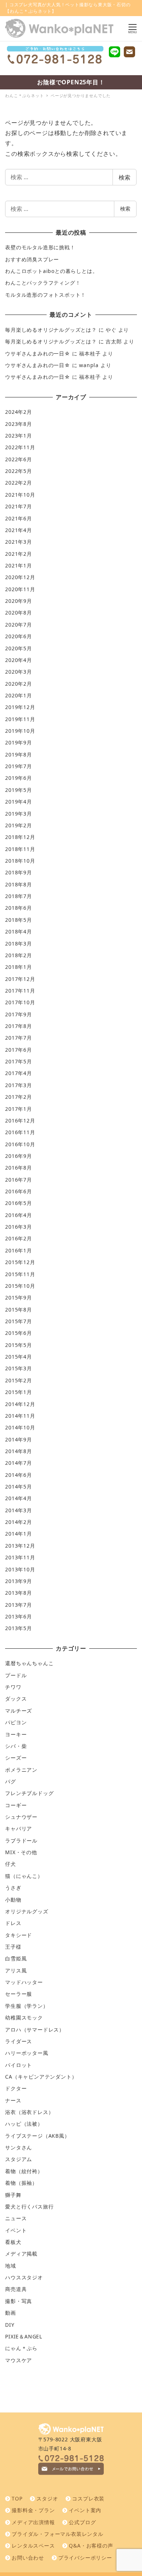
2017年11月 (20, 991)
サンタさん (19, 2147)
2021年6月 (19, 518)
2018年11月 (20, 849)
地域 (11, 2266)
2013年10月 (20, 1569)
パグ (11, 1781)
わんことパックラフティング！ (43, 283)
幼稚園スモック (24, 2017)
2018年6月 (19, 908)
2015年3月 (19, 1368)
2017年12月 (20, 979)
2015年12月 (20, 1262)
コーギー (16, 1805)
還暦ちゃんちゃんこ (29, 1663)
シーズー (16, 1758)
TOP (17, 2498)
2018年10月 (20, 861)
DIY (10, 2325)
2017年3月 (19, 1085)
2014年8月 (19, 1451)
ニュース (16, 2218)
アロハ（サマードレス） (35, 2030)
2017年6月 (19, 1050)
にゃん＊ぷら (21, 2348)
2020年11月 (20, 589)
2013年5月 (19, 1628)
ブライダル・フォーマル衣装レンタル (58, 2534)
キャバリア (19, 1828)
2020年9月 (19, 601)
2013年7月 (19, 1605)
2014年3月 (19, 1510)
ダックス (16, 1699)
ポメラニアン (21, 1770)
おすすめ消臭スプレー (32, 259)
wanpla (89, 365)
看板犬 (13, 2242)
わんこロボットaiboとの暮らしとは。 (51, 271)
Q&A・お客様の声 (91, 2546)
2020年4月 (19, 660)
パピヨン (16, 1722)
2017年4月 (19, 1073)
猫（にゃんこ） (24, 1876)
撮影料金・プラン (33, 2510)
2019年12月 (20, 707)
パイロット (19, 2065)
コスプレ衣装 (88, 2498)
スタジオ (47, 2498)
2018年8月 (19, 884)
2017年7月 (19, 1038)
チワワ (13, 1687)
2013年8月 (19, 1593)
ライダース (19, 2041)
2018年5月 (19, 920)
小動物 (13, 1900)
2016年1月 (19, 1250)
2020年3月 (19, 672)
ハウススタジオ (24, 2277)
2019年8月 (19, 754)
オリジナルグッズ (27, 1911)
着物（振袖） (21, 2183)
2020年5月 (19, 648)
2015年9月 (19, 1297)
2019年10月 (20, 731)
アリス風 (16, 1970)
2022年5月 (19, 471)
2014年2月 (19, 1522)
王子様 (13, 1947)
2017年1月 (19, 1109)
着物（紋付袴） (24, 2171)
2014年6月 (19, 1475)
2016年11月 (20, 1132)
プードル (16, 1675)
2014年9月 (19, 1439)
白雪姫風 (16, 1958)
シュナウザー (21, 1817)
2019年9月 (19, 742)
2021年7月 (19, 506)
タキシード (19, 1935)
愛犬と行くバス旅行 (29, 2207)
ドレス (13, 1923)
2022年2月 (19, 483)
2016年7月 (19, 1180)
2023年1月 (19, 436)
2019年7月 (19, 766)
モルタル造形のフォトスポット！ (46, 295)
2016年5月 (19, 1203)
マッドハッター (24, 1982)
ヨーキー (16, 1734)
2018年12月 (20, 837)
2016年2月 (19, 1238)
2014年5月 (19, 1487)
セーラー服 (19, 1994)
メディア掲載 (21, 2254)
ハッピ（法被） (24, 2124)
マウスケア (19, 2360)
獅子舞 (13, 2195)
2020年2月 (19, 684)
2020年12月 (20, 577)
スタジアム (19, 2159)
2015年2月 (19, 1380)
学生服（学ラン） (27, 2006)
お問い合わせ (28, 2558)
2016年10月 (20, 1144)
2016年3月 (19, 1227)
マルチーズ (19, 1711)
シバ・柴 (16, 1746)
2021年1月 (19, 565)
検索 (125, 177)
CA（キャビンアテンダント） (41, 2077)
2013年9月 (19, 1581)
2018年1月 (19, 967)
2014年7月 (19, 1463)
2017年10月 (20, 1002)
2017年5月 (19, 1061)
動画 (11, 2313)
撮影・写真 (19, 2301)
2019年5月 (19, 790)
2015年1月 (19, 1392)
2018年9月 (19, 872)
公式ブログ (82, 2522)
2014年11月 (20, 1416)
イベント (16, 2230)
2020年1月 (19, 695)
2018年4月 (19, 931)
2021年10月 (20, 495)
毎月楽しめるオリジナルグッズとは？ (51, 330)
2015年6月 (19, 1333)
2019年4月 (19, 802)
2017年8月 (19, 1026)
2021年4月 (19, 530)
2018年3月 (19, 944)
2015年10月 (20, 1286)
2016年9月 (19, 1156)
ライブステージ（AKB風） (37, 2136)
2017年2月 (19, 1097)
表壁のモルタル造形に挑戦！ (40, 247)
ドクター (16, 2088)
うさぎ (13, 1888)
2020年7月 (19, 625)
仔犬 (11, 1864)
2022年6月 (19, 459)
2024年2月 (19, 412)
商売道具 (16, 2289)
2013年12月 (20, 1546)
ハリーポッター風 (27, 2053)
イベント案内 (85, 2510)
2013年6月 (19, 1616)
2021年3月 (19, 542)
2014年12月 (20, 1404)
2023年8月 (19, 424)
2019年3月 (19, 814)
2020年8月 (19, 613)
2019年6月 (19, 778)
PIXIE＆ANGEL (24, 2336)
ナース (13, 2100)
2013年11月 (20, 1557)
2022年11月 (20, 447)
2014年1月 (19, 1534)
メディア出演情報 (33, 2522)
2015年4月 (19, 1357)
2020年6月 (19, 636)
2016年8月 (19, 1168)
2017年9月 (19, 1014)
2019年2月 (19, 825)
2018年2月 (19, 955)
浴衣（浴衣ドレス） (29, 2112)
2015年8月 (19, 1310)
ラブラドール (21, 1840)
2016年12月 (20, 1120)
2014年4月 (19, 1498)
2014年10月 (20, 1427)
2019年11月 (20, 719)
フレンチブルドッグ (29, 1793)
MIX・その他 (21, 1852)
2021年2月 (19, 554)
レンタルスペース (33, 2546)
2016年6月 (19, 1191)
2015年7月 (19, 1321)
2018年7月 (19, 896)
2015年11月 (20, 1274)
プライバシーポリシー (85, 2558)
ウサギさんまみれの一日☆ (38, 353)
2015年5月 (19, 1345)
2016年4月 (19, 1215)
